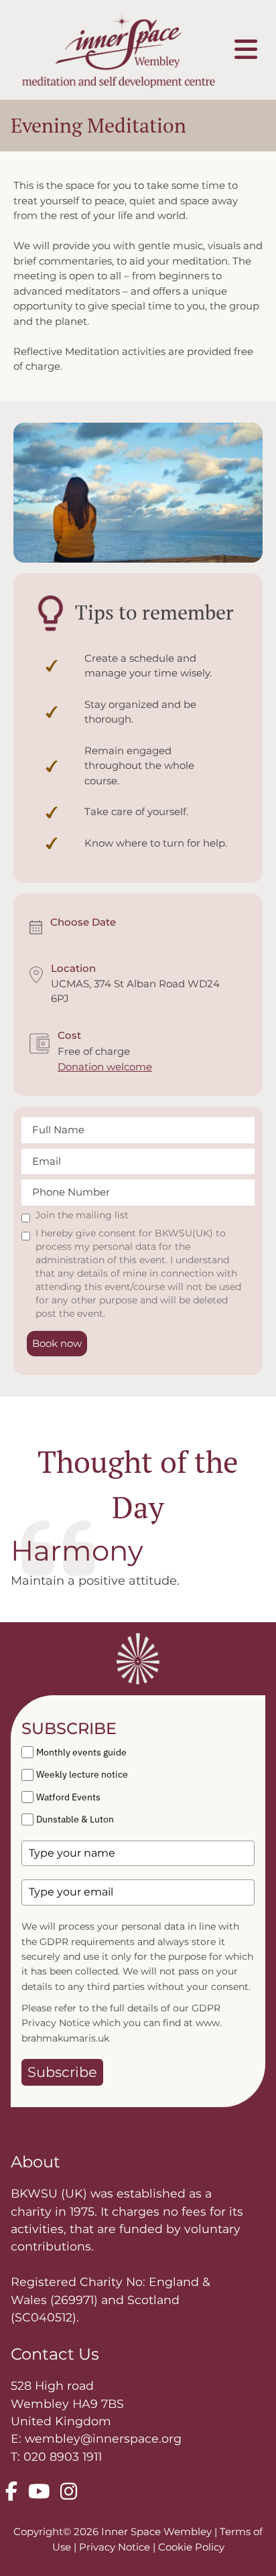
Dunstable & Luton (75, 1819)
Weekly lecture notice (82, 1774)
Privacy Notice (116, 2547)
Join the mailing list (82, 1215)
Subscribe (62, 2072)
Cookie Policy (191, 2547)
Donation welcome (105, 1067)
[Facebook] (11, 2492)
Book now (57, 1343)
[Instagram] (69, 2492)
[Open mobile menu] (246, 50)
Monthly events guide (81, 1752)
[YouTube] (39, 2492)
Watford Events (68, 1797)
